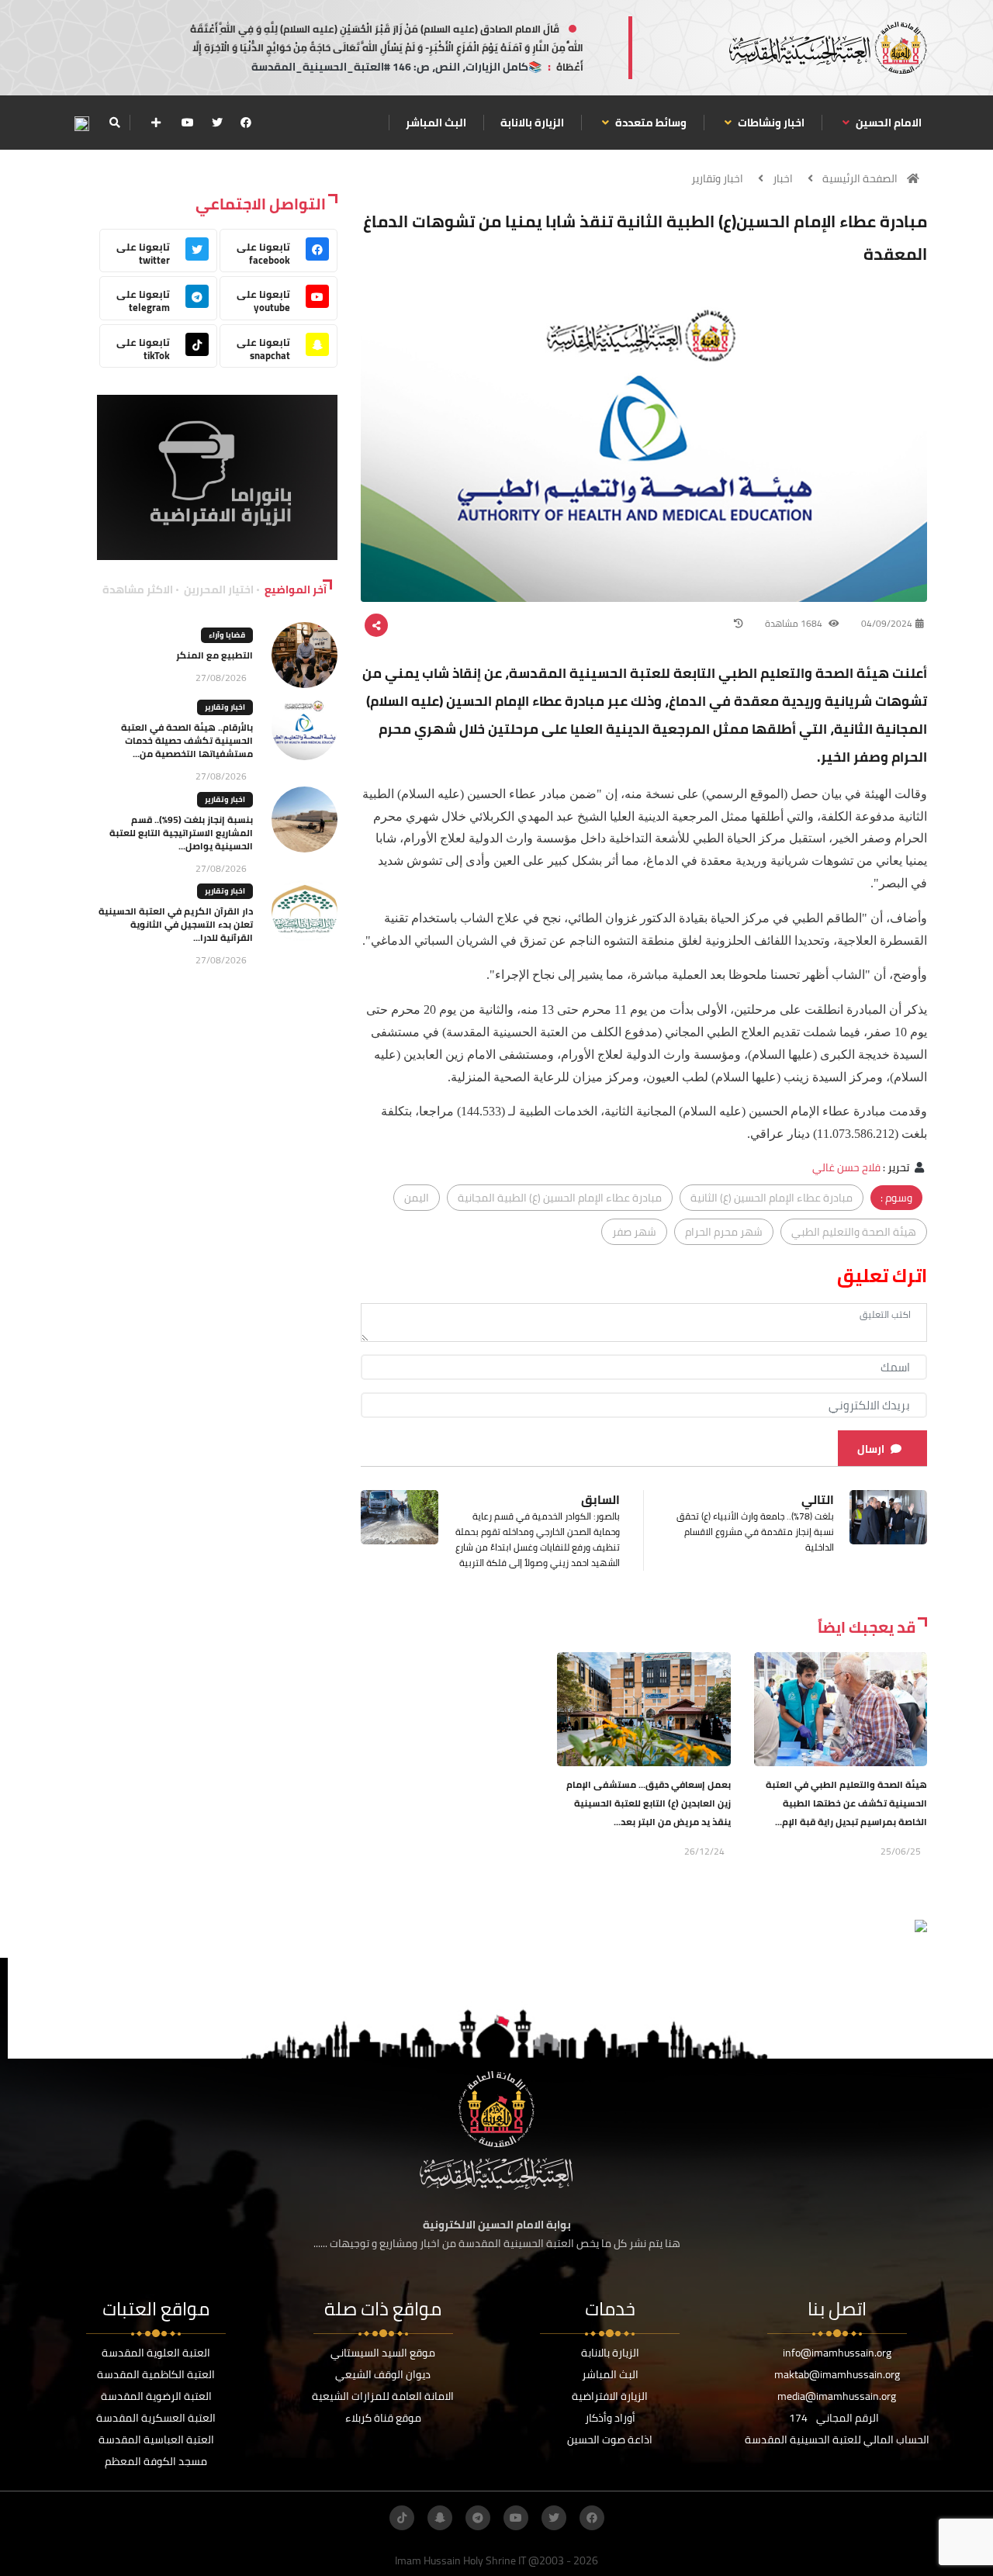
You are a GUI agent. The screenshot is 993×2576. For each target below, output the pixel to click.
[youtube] (188, 123)
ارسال (871, 1449)
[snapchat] (440, 2518)
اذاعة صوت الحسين (610, 2439)
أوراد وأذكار (610, 2418)
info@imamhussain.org (837, 2353)
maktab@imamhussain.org (837, 2374)
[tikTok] (402, 2518)
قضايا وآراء (227, 635)
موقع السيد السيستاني (383, 2353)
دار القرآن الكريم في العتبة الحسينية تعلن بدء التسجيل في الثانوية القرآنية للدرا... (176, 924)
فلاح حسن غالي (846, 1167)
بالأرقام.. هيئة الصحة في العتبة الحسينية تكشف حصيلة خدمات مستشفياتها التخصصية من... (187, 740)
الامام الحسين (887, 123)
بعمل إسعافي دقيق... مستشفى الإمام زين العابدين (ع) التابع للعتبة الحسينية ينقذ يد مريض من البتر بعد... (649, 1803)
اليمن (417, 1198)
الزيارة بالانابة (532, 123)
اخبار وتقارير (717, 178)
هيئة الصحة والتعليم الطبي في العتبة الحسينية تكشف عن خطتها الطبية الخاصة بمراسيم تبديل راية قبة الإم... (846, 1803)
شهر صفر (634, 1232)
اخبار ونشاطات (770, 123)
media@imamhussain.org (837, 2396)
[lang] (81, 123)
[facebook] (246, 123)
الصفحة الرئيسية (860, 178)
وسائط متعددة (650, 123)
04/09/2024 (887, 623)
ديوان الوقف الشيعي (383, 2374)
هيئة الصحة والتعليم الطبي (854, 1232)
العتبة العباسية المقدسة (156, 2439)
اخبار (783, 178)
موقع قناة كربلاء (383, 2418)
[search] (114, 123)
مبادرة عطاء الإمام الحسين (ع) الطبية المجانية (560, 1198)
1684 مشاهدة (795, 623)
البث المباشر (436, 123)
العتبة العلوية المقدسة (156, 2353)
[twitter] (217, 123)
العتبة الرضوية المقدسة (156, 2396)
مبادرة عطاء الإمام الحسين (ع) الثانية (772, 1198)
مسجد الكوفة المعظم (156, 2461)
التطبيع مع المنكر (215, 655)
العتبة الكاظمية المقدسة (156, 2374)
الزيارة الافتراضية (610, 2396)
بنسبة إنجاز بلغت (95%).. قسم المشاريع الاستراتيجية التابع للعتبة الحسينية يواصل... (181, 833)
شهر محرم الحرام (724, 1232)
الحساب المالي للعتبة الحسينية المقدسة (837, 2439)
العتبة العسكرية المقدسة (156, 2418)
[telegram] (478, 2518)
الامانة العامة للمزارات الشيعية (383, 2396)
